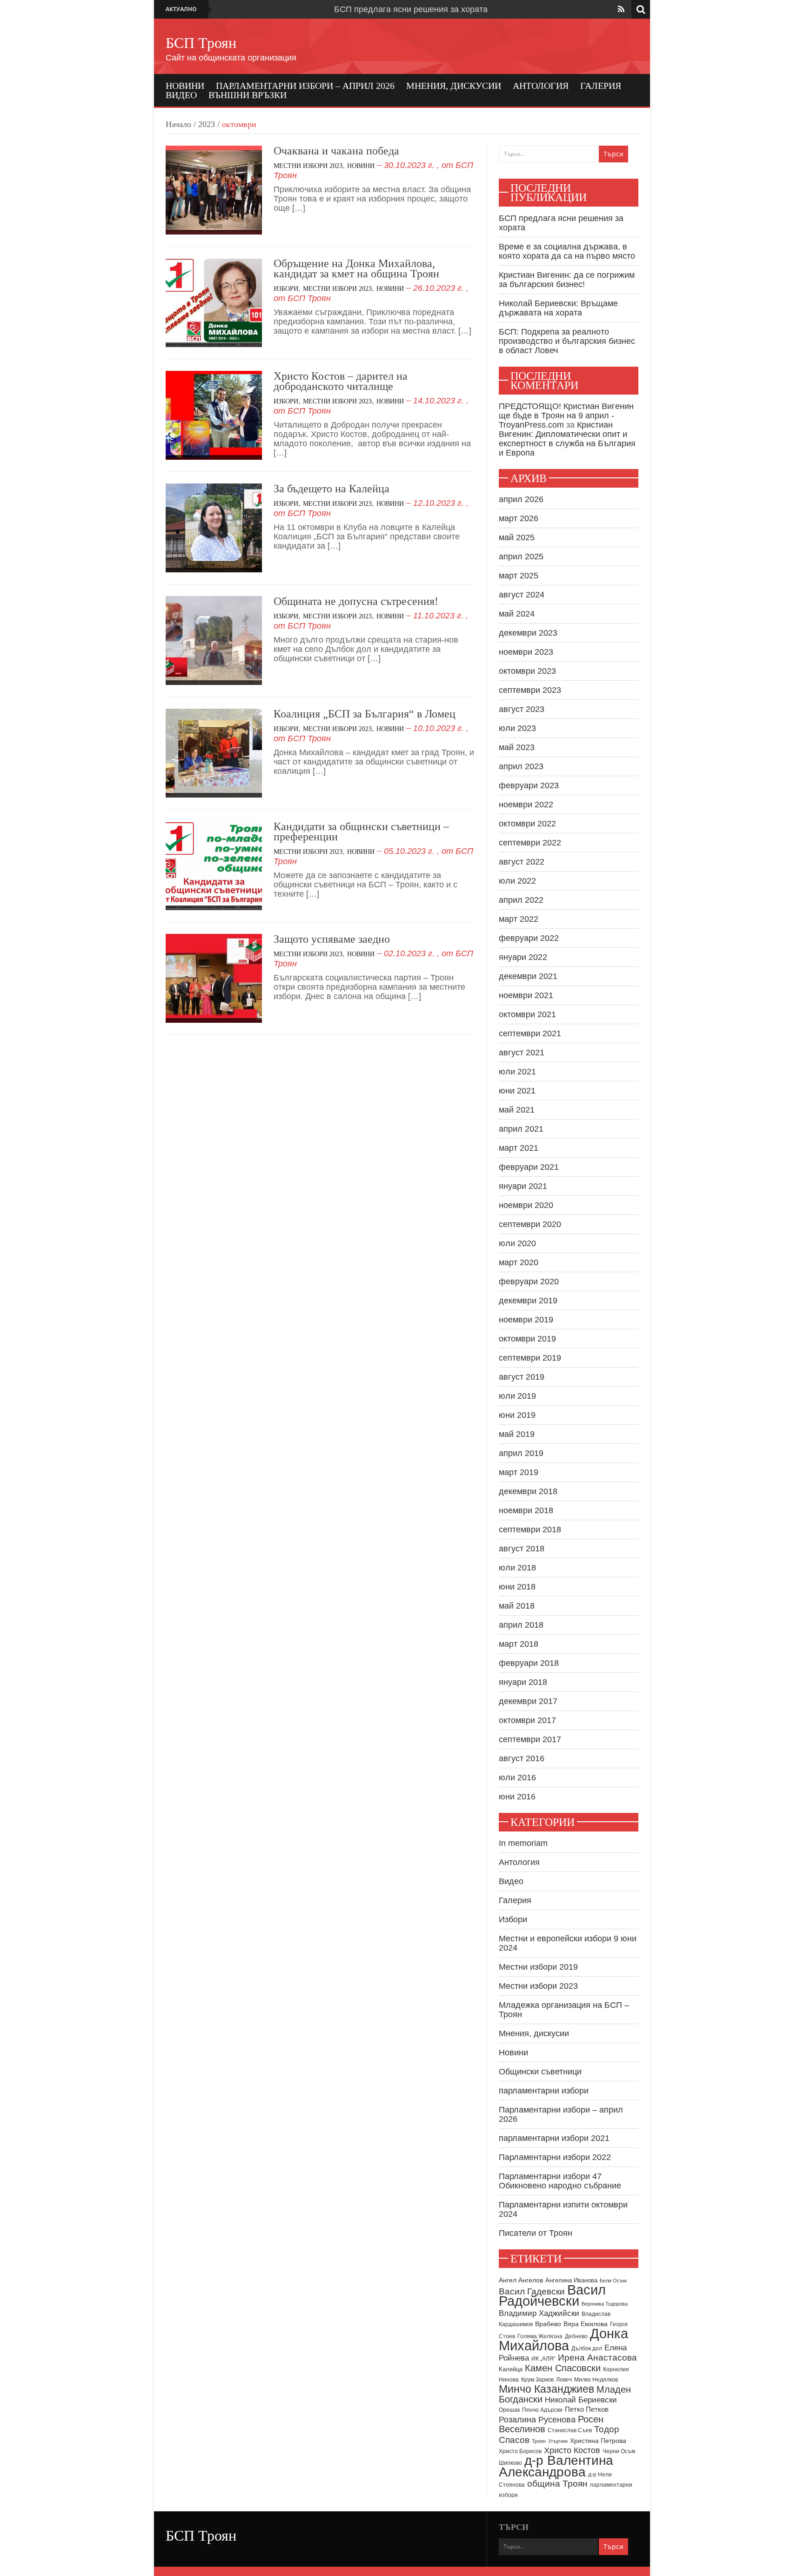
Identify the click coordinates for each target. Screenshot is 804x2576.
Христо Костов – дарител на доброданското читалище (341, 381)
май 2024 (517, 614)
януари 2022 (523, 957)
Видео (181, 95)
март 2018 (519, 1644)
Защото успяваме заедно (332, 939)
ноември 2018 (526, 1510)
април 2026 (521, 499)
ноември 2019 (526, 1320)
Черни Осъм (619, 2451)
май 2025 (517, 537)
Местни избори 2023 (308, 166)
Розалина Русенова (537, 2420)
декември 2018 (528, 1491)
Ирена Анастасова (597, 2358)
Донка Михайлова (563, 2340)
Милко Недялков (596, 2380)
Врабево (548, 2324)
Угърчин (558, 2441)
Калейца (511, 2369)
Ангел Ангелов (521, 2280)
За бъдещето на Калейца (332, 489)
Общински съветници (540, 2072)
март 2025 (519, 576)
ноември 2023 (526, 652)
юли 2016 (517, 1778)
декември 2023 (528, 633)
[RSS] (621, 9)
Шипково (510, 2463)
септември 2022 (530, 843)
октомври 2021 (527, 1014)
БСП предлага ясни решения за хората (411, 9)
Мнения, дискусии (454, 86)
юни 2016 (517, 1797)
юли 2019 (517, 1396)
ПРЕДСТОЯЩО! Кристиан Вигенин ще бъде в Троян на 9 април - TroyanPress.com (566, 416)
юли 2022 (517, 881)
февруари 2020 (529, 1281)
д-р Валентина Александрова (556, 2466)
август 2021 (522, 1053)
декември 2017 (528, 1701)
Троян (539, 2441)
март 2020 (519, 1262)
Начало (178, 124)
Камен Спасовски (563, 2368)
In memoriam (523, 1843)
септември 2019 (530, 1358)
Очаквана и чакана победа (336, 151)
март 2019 (519, 1472)
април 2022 (521, 900)
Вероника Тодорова (605, 2304)
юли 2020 (517, 1243)
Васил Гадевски (532, 2291)
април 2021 (521, 1129)
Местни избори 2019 (538, 1967)
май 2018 (517, 1606)
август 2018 (522, 1549)
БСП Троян (201, 43)
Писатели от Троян (536, 2233)
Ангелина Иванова (571, 2280)
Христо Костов (572, 2450)
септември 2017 (530, 1739)
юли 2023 (517, 728)
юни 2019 (517, 1415)
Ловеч (564, 2380)
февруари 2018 (529, 1663)
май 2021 (517, 1110)
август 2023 (522, 709)
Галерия (601, 86)
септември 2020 (530, 1224)
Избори (286, 289)
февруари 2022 (529, 938)
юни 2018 (517, 1587)
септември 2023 (530, 690)
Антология (541, 86)
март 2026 (519, 518)
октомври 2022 (527, 824)
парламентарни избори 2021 (554, 2138)
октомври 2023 (527, 671)
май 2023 (517, 747)
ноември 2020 (526, 1205)
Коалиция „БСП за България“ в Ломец (365, 714)
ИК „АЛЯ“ (543, 2359)
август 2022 (522, 862)
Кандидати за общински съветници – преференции (361, 832)
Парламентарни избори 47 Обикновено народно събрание (560, 2181)
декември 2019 (528, 1301)
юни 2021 (517, 1091)
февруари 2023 (529, 785)
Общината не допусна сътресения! (356, 601)
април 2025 (521, 557)
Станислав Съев (570, 2430)
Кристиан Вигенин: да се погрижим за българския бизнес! (567, 280)
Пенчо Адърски (542, 2410)
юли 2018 (517, 1568)
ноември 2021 (526, 995)
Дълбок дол (587, 2348)
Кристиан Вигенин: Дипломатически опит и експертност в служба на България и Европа (567, 439)
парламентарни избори (544, 2091)
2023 (207, 124)
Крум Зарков (537, 2380)
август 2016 (522, 1758)
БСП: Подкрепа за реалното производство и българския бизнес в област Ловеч (567, 341)
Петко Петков (587, 2409)
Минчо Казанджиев (546, 2389)
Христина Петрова (598, 2441)
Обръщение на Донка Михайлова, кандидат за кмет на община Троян (356, 268)
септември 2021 (530, 1033)
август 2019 (522, 1377)
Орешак (509, 2410)
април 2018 (521, 1625)
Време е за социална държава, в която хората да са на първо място (567, 251)
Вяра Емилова (586, 2324)
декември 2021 (528, 976)
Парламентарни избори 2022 (555, 2157)
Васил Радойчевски (552, 2295)
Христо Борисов (520, 2451)
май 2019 (517, 1434)
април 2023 (521, 766)
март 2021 (519, 1148)
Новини (185, 86)
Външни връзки (248, 95)
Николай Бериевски (581, 2400)
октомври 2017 (527, 1720)
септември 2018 (530, 1529)
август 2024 (522, 595)
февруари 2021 (529, 1167)
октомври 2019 (527, 1339)
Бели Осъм (613, 2281)
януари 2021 (523, 1186)
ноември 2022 (526, 805)
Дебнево (576, 2336)
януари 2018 (523, 1682)
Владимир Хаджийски (539, 2313)
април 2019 (521, 1453)
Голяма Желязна (540, 2336)
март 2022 (519, 919)
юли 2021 (517, 1072)
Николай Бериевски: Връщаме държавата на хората (558, 308)
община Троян (557, 2484)
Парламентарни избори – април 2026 (305, 86)
